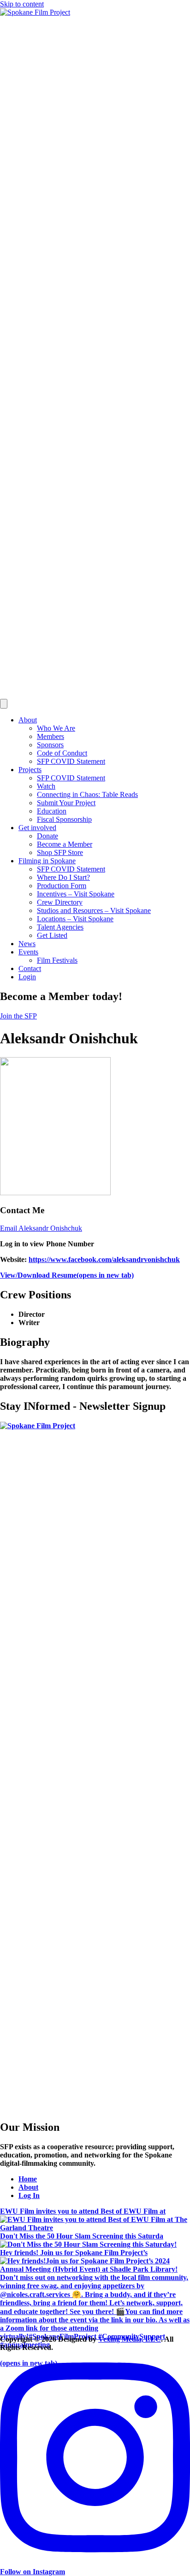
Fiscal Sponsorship (64, 819)
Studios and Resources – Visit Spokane (94, 910)
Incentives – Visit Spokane (76, 894)
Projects (30, 770)
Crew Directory (60, 902)
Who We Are (56, 728)
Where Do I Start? (63, 877)
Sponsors (50, 745)
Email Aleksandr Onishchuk (41, 1228)
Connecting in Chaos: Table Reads (87, 794)
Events (28, 952)
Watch (46, 786)
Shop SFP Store (60, 852)
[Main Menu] (4, 704)
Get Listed (52, 935)
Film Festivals (57, 960)
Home (28, 2179)
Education (52, 811)
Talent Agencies (60, 927)
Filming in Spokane (47, 861)
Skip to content (22, 4)
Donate (47, 836)
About (28, 720)
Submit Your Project (66, 803)
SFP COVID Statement (71, 761)
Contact (30, 968)
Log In (29, 2195)
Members (50, 736)
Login (27, 977)
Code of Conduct (62, 753)
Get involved (37, 828)
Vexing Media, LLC (130, 2339)
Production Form (62, 886)
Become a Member (65, 844)
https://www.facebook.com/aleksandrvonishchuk (104, 1259)
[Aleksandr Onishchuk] (55, 1193)
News (27, 944)
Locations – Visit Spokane (75, 919)
